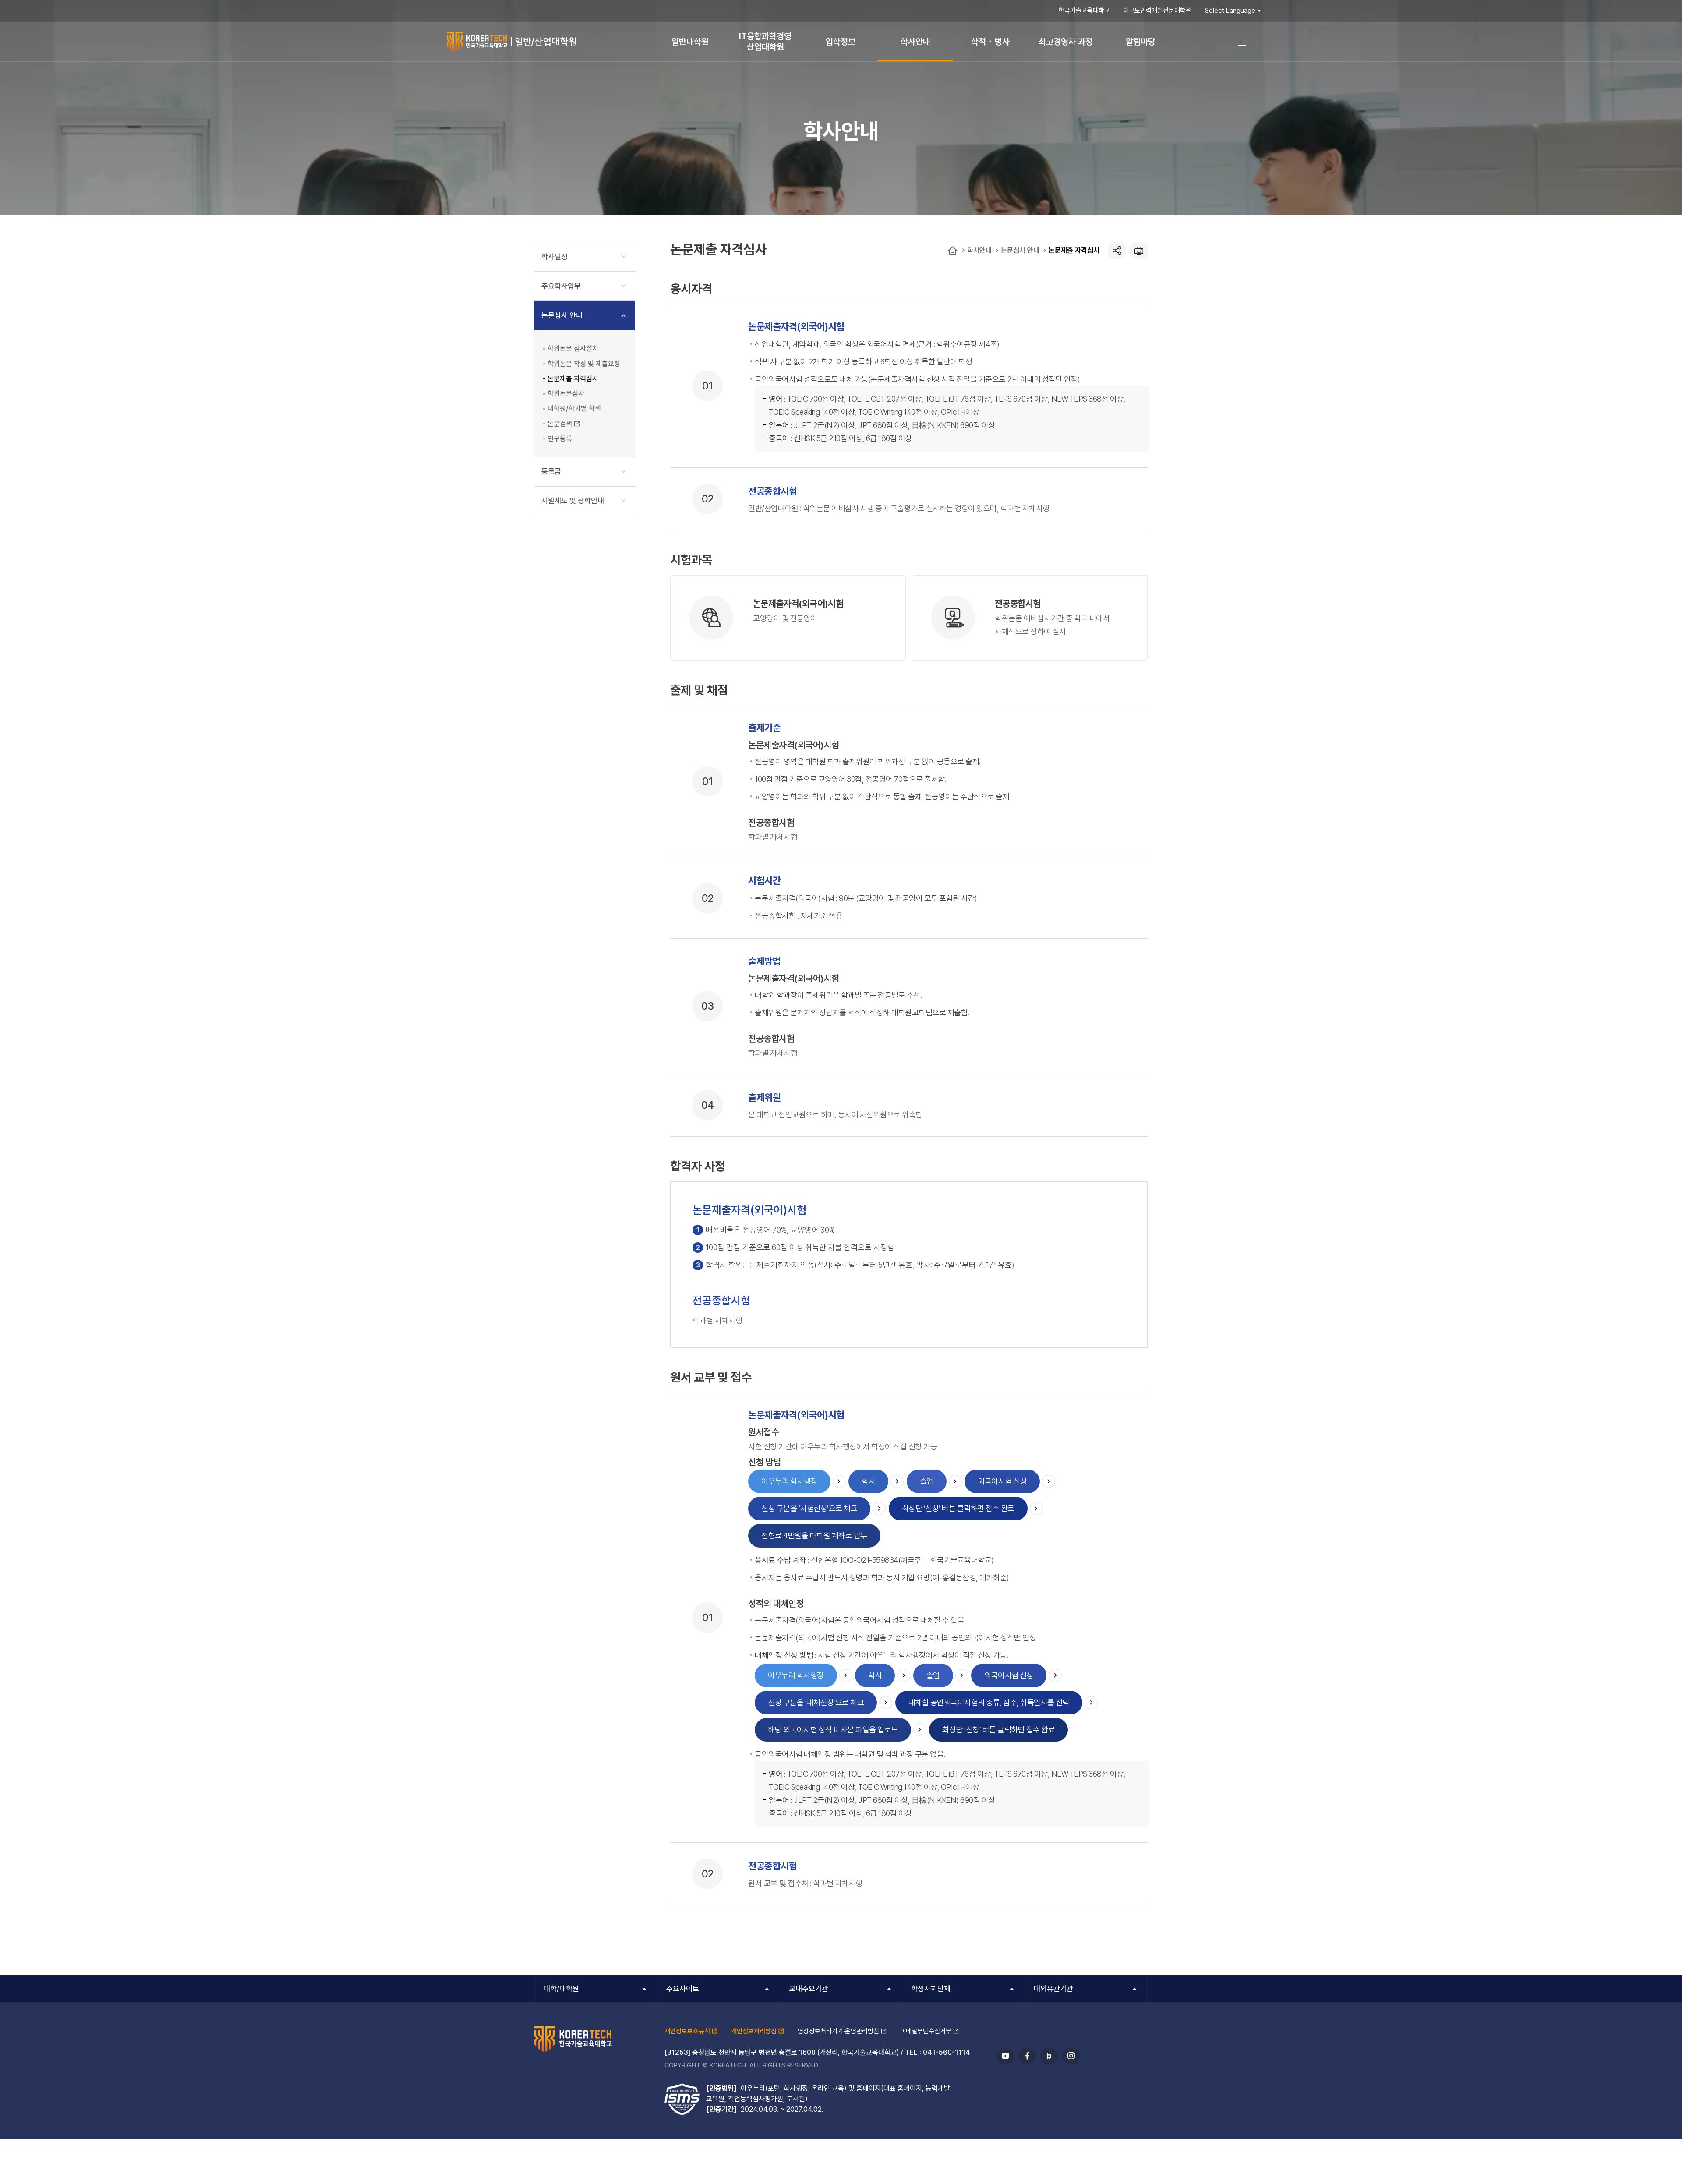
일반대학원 (690, 42)
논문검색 (560, 424)
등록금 (551, 471)
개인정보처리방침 (754, 2031)
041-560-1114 (947, 2052)
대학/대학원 (561, 1989)
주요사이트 (683, 1989)
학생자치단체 (931, 1989)
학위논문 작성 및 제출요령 (584, 364)
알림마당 (1141, 42)
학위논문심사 (566, 394)
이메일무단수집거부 (926, 2031)
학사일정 (555, 257)
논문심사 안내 (1020, 250)
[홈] (953, 251)
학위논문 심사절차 (573, 348)
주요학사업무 (561, 286)
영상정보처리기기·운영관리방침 (838, 2031)
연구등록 (560, 439)
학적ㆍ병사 (990, 42)
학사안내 (915, 42)
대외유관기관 (1053, 1989)
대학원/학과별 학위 (574, 408)
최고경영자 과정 (1066, 42)
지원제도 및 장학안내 (573, 501)
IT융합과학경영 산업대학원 (765, 42)
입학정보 (841, 42)
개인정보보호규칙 (687, 2031)
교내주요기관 (809, 1989)
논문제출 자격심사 (1074, 250)
